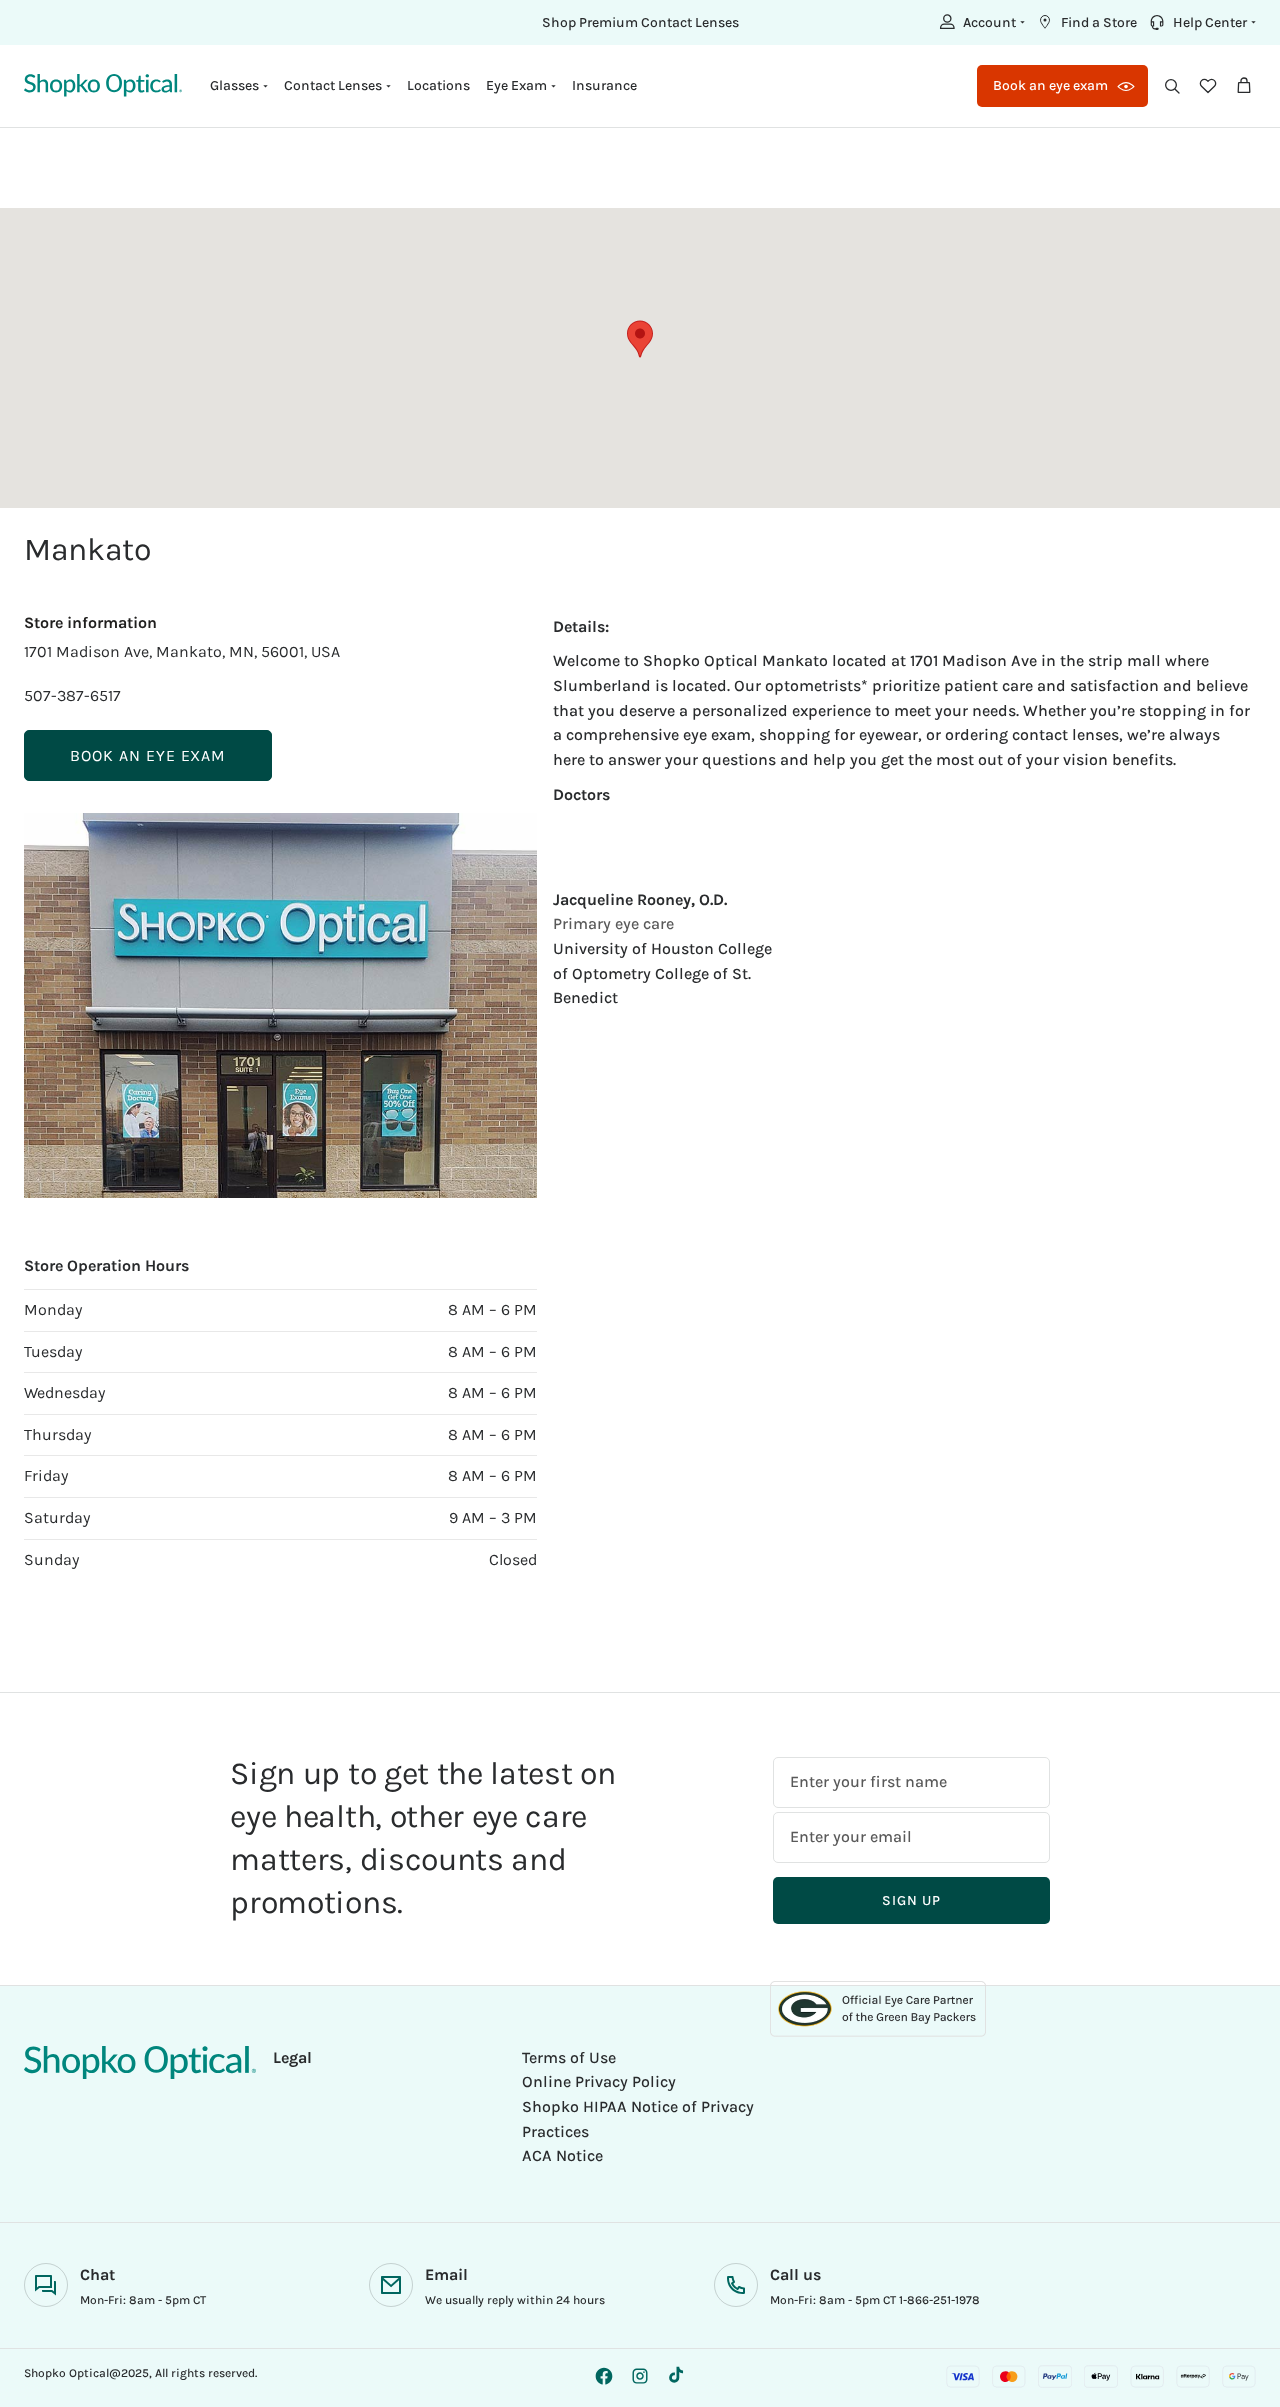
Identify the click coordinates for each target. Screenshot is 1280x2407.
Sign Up (911, 1900)
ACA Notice (562, 2155)
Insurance (604, 85)
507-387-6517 (72, 695)
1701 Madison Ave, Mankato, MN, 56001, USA (182, 651)
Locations (438, 85)
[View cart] (1244, 86)
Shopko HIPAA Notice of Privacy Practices (638, 2119)
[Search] (1172, 86)
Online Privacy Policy (599, 2081)
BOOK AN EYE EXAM (148, 755)
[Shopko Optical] (103, 85)
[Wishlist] (1208, 86)
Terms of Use (569, 2057)
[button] (980, 22)
